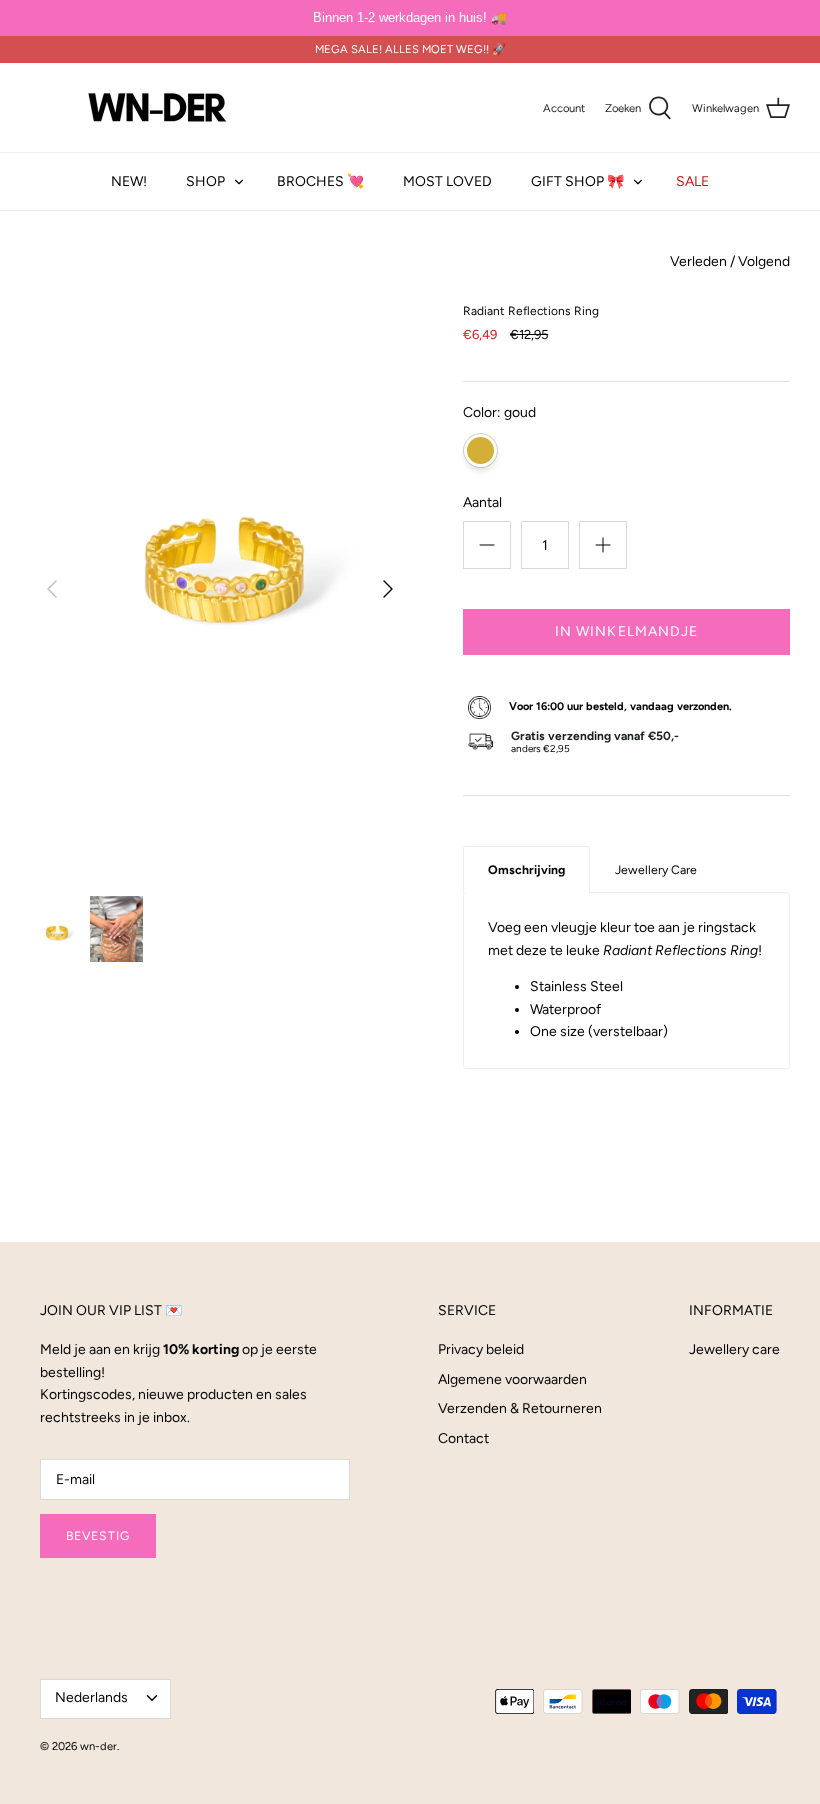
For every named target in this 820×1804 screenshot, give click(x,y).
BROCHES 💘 (320, 181)
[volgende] (388, 589)
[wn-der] (157, 107)
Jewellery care (734, 1349)
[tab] (526, 869)
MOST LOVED (447, 181)
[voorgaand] (52, 589)
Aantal (482, 502)
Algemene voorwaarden (512, 1379)
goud (480, 450)
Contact (463, 1438)
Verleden (698, 261)
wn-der (98, 1746)
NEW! (129, 181)
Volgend (764, 261)
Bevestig (98, 1535)
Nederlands (91, 1697)
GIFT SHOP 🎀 (577, 181)
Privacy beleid (481, 1349)
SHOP (205, 181)
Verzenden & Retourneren (520, 1408)
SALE (692, 181)
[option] (220, 589)
